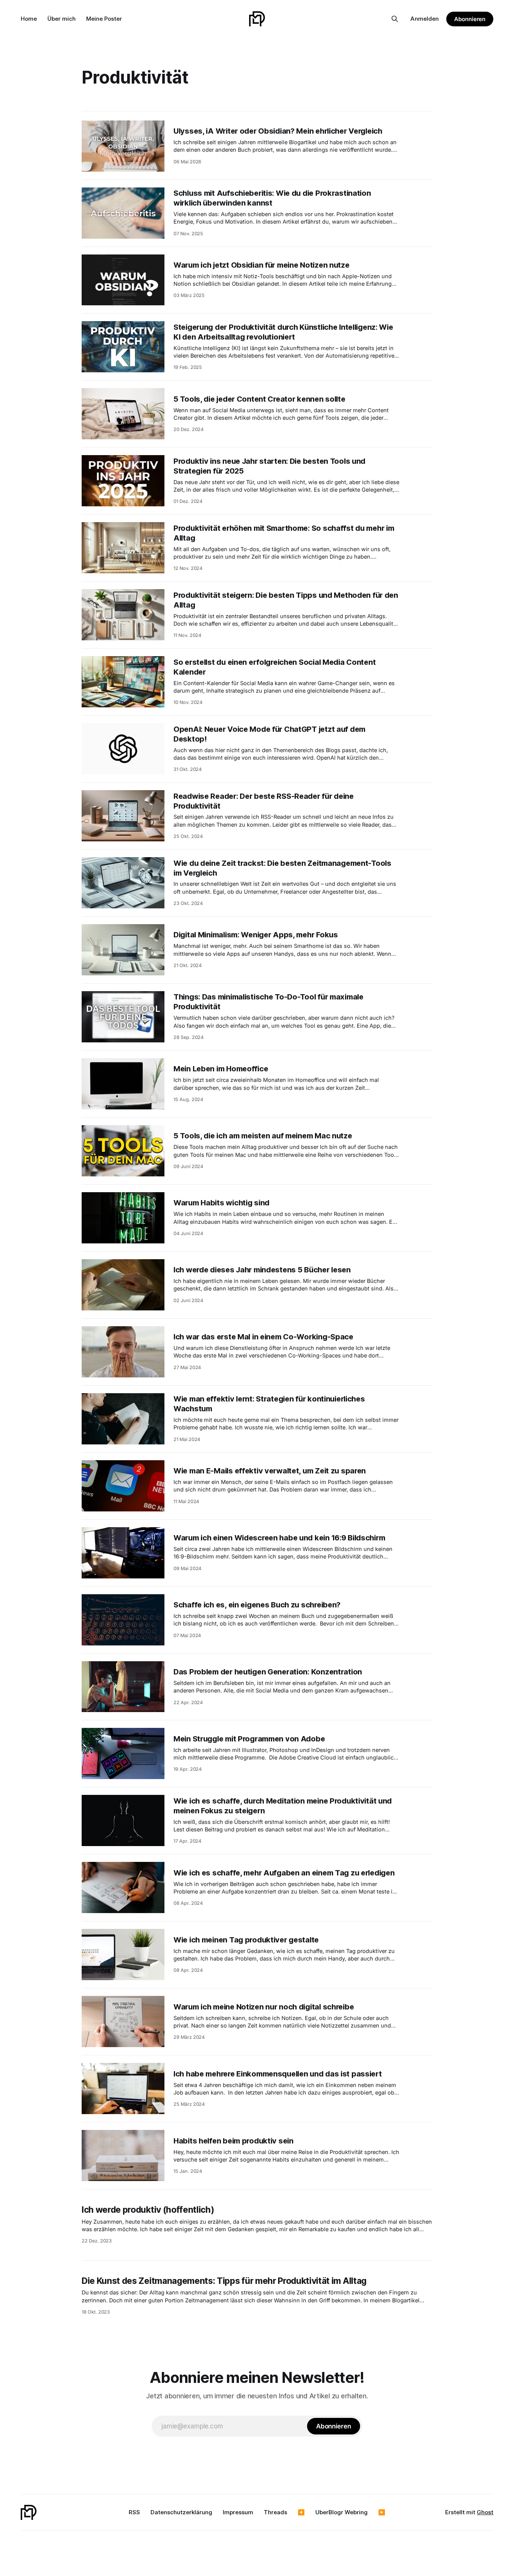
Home (29, 19)
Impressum (238, 2512)
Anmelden (425, 19)
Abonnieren (470, 19)
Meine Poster (104, 19)
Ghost (485, 2512)
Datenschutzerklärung (181, 2512)
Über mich (62, 19)
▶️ (382, 2512)
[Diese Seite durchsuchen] (395, 19)
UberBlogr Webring (341, 2512)
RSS (134, 2512)
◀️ (301, 2512)
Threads (275, 2512)
